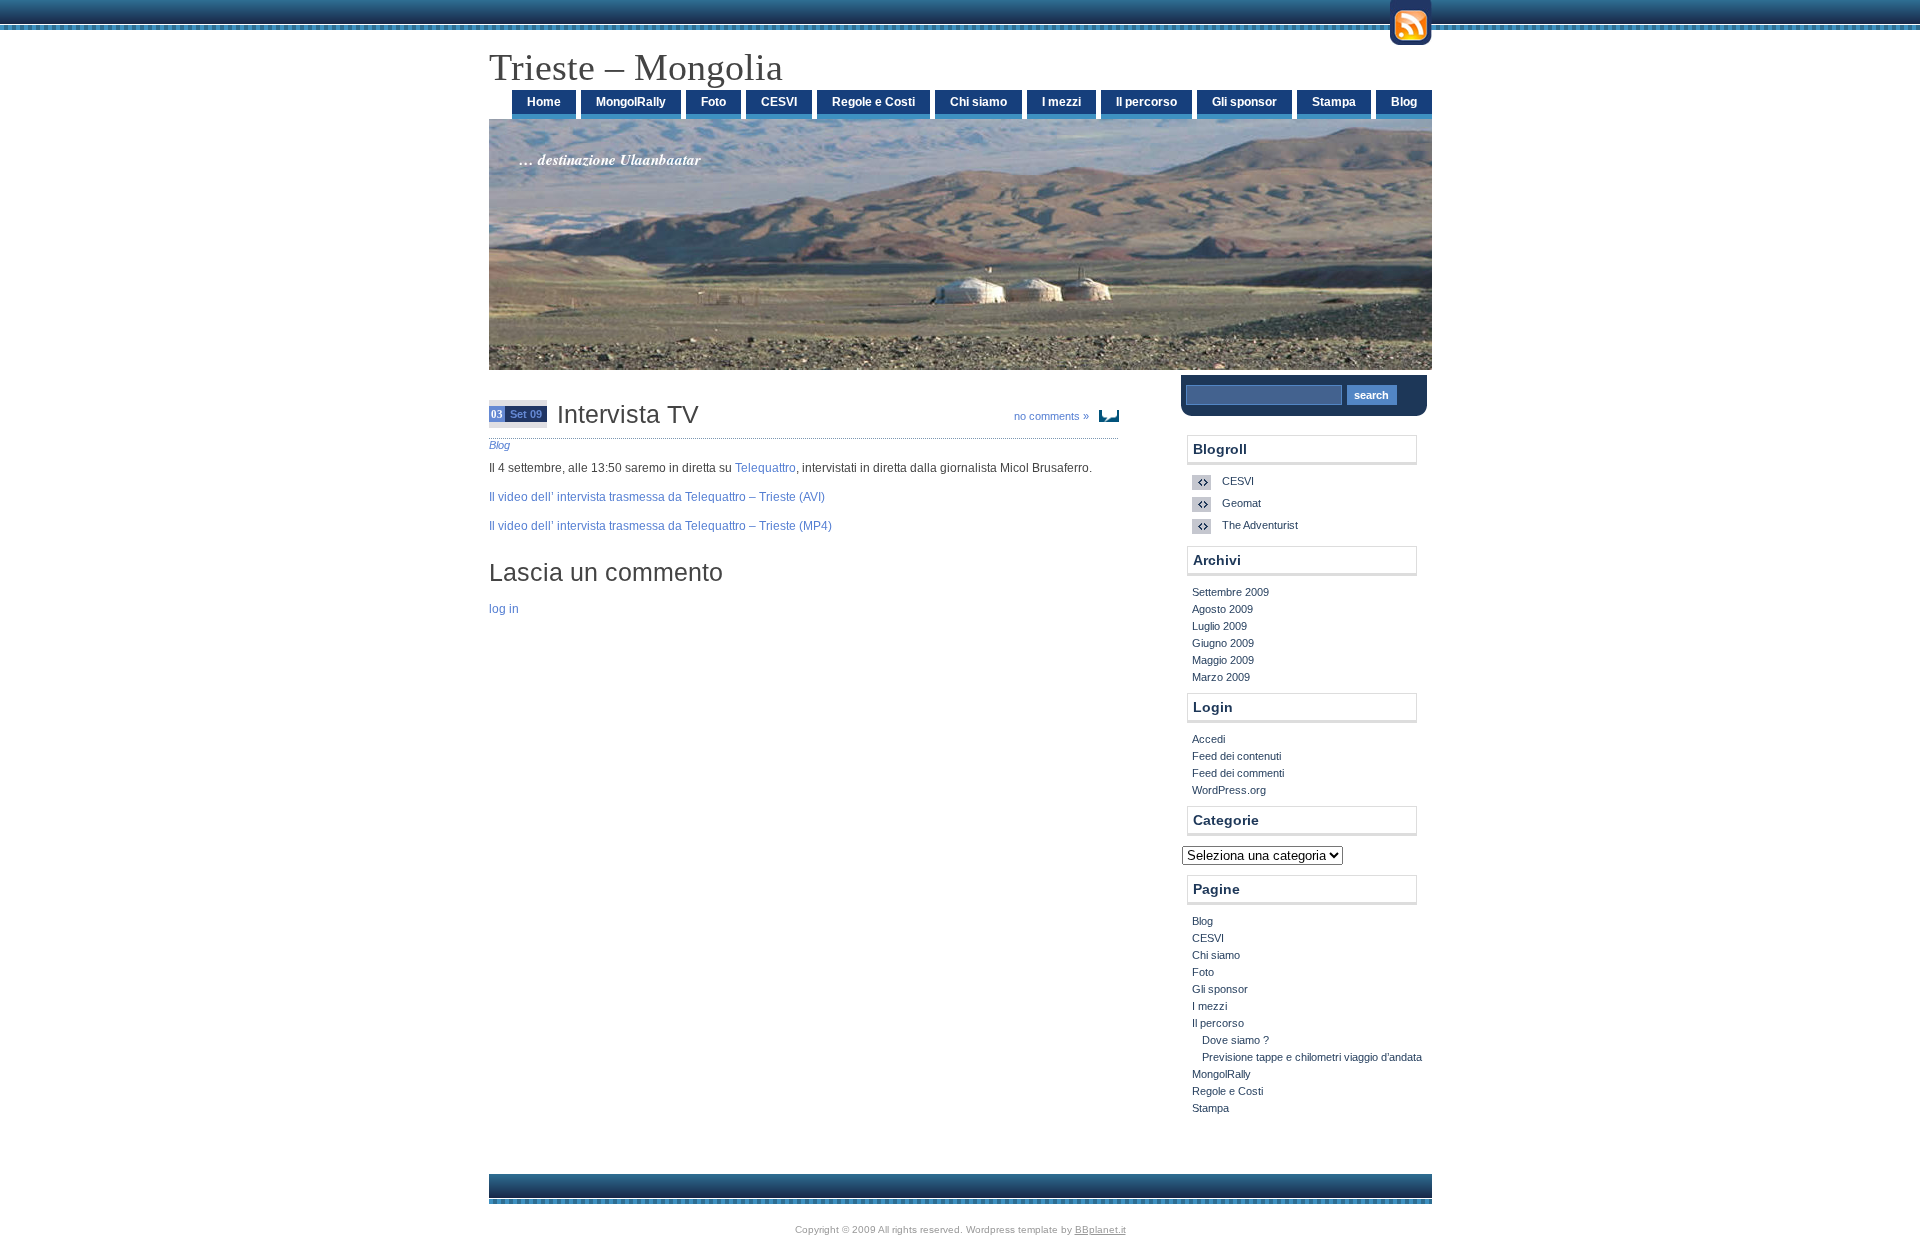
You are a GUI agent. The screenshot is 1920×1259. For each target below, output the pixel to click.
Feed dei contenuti (1236, 756)
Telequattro (765, 468)
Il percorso (1146, 102)
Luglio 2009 (1219, 626)
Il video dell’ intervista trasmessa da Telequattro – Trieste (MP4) (660, 526)
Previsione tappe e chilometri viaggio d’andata (1312, 1057)
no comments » (1051, 416)
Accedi (1208, 739)
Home (544, 102)
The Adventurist (1260, 525)
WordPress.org (1229, 790)
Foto (713, 102)
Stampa (1334, 102)
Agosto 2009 (1222, 609)
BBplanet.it (1100, 1229)
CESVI (779, 102)
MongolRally (631, 102)
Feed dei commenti (1238, 773)
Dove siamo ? (1235, 1040)
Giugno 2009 (1223, 643)
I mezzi (1061, 102)
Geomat (1241, 503)
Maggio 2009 (1223, 660)
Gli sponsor (1244, 102)
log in (504, 609)
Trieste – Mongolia (636, 67)
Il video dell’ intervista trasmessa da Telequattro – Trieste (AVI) (657, 497)
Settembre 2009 (1230, 592)
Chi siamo (978, 102)
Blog (1404, 102)
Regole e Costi (873, 102)
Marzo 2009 (1221, 677)
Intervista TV (628, 414)
